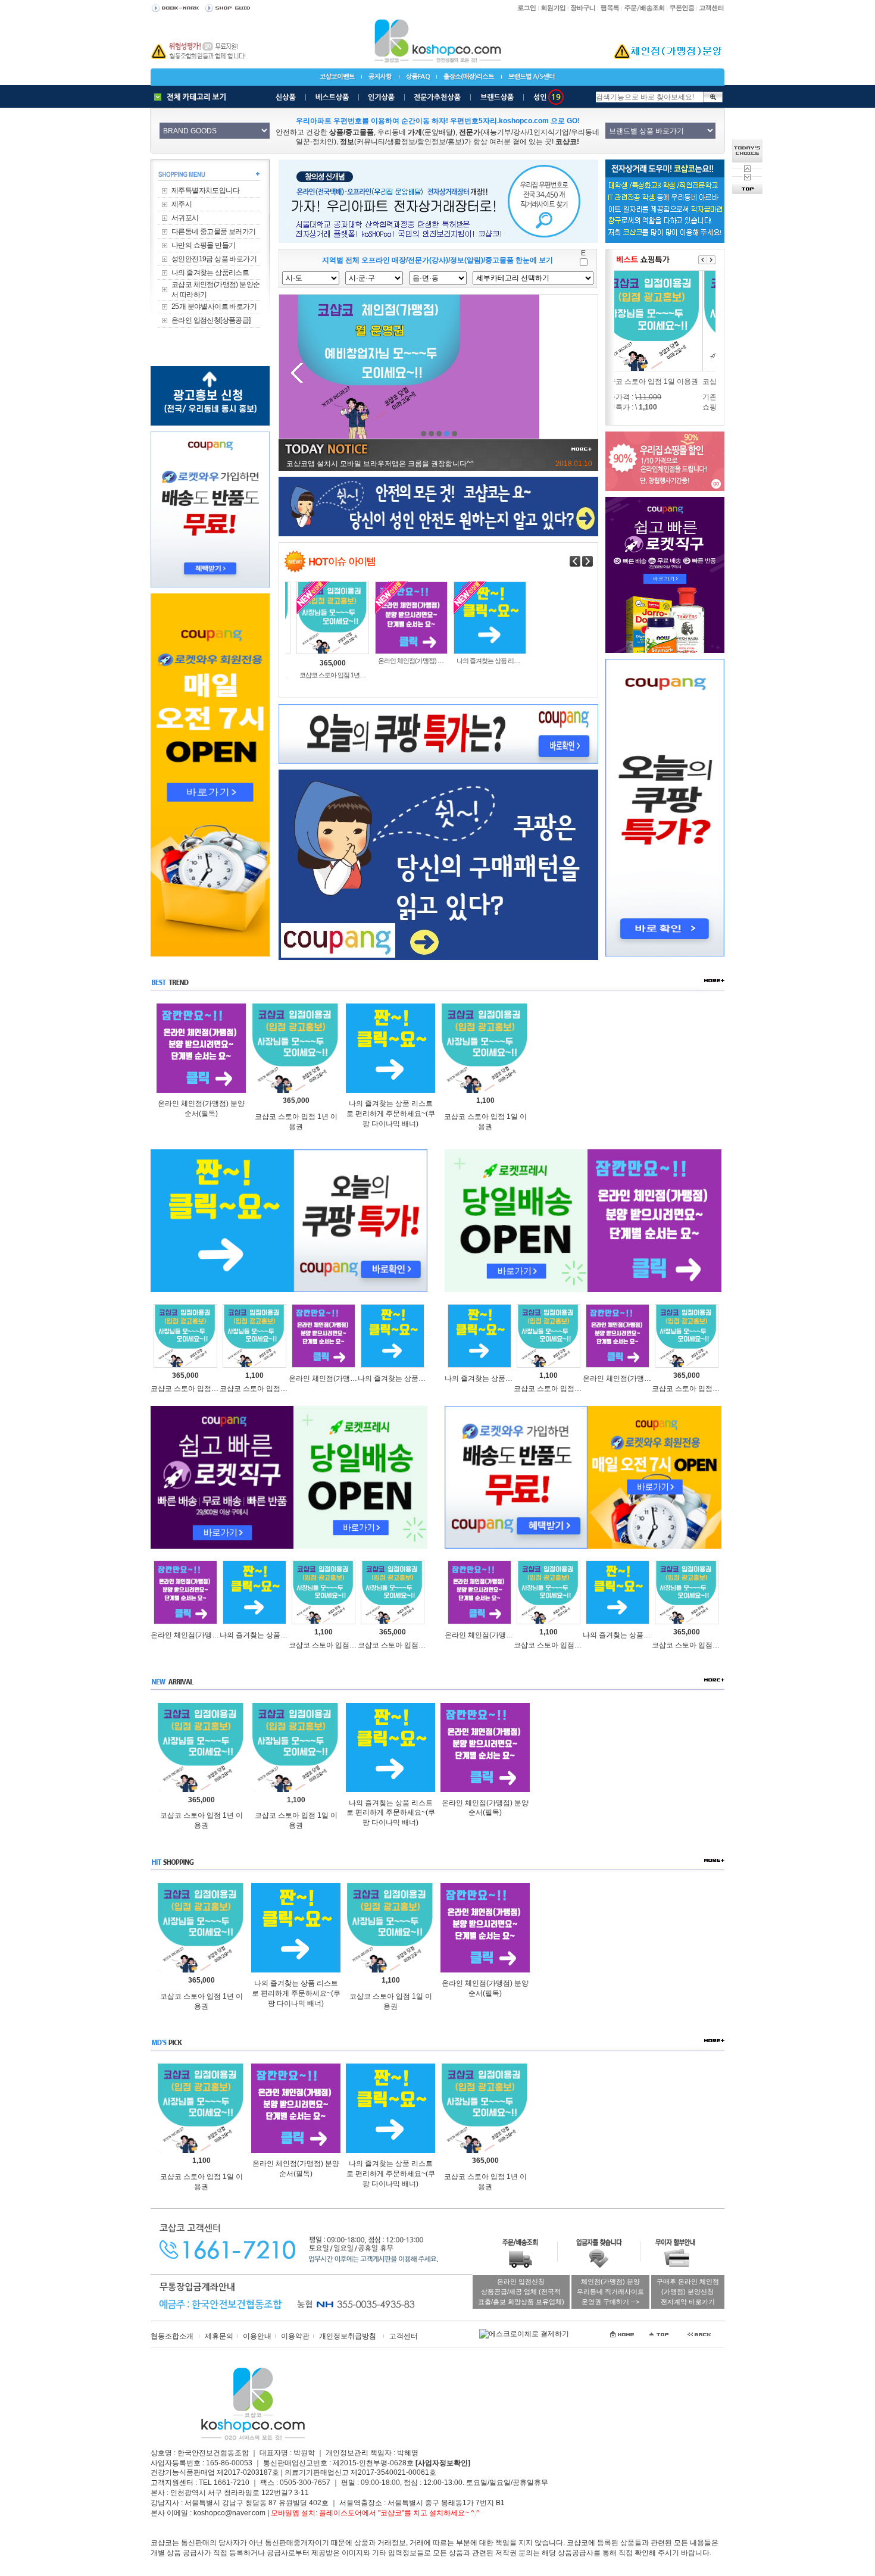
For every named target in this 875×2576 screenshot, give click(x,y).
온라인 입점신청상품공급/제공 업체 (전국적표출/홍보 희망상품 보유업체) (521, 2291)
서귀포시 (185, 218)
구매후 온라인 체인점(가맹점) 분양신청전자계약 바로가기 (688, 2291)
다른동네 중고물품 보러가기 (214, 232)
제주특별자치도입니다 (205, 190)
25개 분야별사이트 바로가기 (214, 307)
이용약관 (295, 2336)
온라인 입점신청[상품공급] (211, 320)
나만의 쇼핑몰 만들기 (203, 245)
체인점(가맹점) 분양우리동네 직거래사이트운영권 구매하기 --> (610, 2291)
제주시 (182, 204)
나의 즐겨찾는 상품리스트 (210, 273)
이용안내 (257, 2336)
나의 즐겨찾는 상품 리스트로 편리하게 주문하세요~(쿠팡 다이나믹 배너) (391, 1114)
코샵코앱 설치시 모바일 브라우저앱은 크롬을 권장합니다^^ (380, 464)
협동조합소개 (172, 2336)
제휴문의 (219, 2336)
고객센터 (404, 2336)
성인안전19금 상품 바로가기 (214, 259)
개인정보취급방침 (348, 2336)
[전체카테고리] (193, 97)
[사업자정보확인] (443, 2463)
